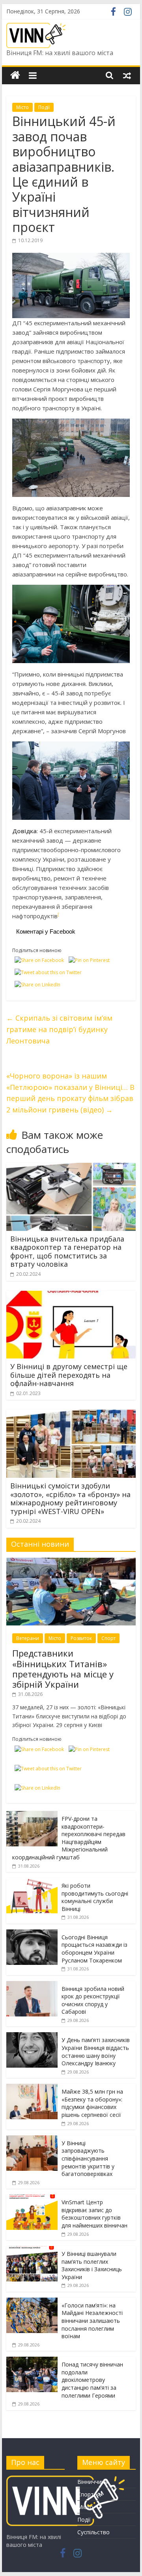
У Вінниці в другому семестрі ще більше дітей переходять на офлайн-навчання (69, 1375)
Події (44, 107)
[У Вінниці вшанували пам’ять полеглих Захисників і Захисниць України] (32, 2250)
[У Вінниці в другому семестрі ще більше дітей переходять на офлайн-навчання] (71, 1295)
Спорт (108, 1638)
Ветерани (28, 1638)
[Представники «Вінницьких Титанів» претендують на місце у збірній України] (71, 1562)
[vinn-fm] (65, 2479)
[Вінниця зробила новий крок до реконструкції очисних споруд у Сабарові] (32, 1985)
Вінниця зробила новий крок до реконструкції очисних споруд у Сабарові (93, 2000)
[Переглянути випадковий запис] (127, 75)
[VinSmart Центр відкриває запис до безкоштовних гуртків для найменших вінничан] (32, 2199)
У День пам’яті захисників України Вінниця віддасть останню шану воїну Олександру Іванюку (96, 2052)
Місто (22, 107)
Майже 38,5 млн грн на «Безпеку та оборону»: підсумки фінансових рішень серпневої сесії (92, 2103)
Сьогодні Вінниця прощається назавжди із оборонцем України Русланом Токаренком (94, 1949)
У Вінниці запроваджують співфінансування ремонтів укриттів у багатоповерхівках (88, 2158)
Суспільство (93, 2532)
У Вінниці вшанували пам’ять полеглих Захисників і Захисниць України (92, 2265)
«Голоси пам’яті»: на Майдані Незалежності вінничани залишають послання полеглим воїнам (92, 2321)
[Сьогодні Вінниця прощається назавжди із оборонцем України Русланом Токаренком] (32, 1934)
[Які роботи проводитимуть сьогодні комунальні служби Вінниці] (32, 1882)
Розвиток (81, 1638)
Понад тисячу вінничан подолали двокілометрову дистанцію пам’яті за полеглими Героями (92, 2380)
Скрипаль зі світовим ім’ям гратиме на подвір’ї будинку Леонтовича (59, 1029)
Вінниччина (92, 2482)
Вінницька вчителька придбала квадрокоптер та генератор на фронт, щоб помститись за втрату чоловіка (67, 1252)
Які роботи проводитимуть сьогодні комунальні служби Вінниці (95, 1897)
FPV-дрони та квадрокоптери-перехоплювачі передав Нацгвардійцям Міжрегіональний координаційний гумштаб (69, 1838)
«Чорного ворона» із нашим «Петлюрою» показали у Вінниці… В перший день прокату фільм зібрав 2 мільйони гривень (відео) (70, 1093)
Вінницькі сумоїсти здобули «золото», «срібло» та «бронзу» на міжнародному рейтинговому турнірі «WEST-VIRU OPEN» (70, 1498)
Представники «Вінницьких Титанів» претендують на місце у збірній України (63, 1669)
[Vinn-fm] (15, 75)
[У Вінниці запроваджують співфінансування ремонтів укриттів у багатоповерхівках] (32, 2140)
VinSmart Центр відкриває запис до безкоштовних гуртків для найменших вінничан (94, 2214)
